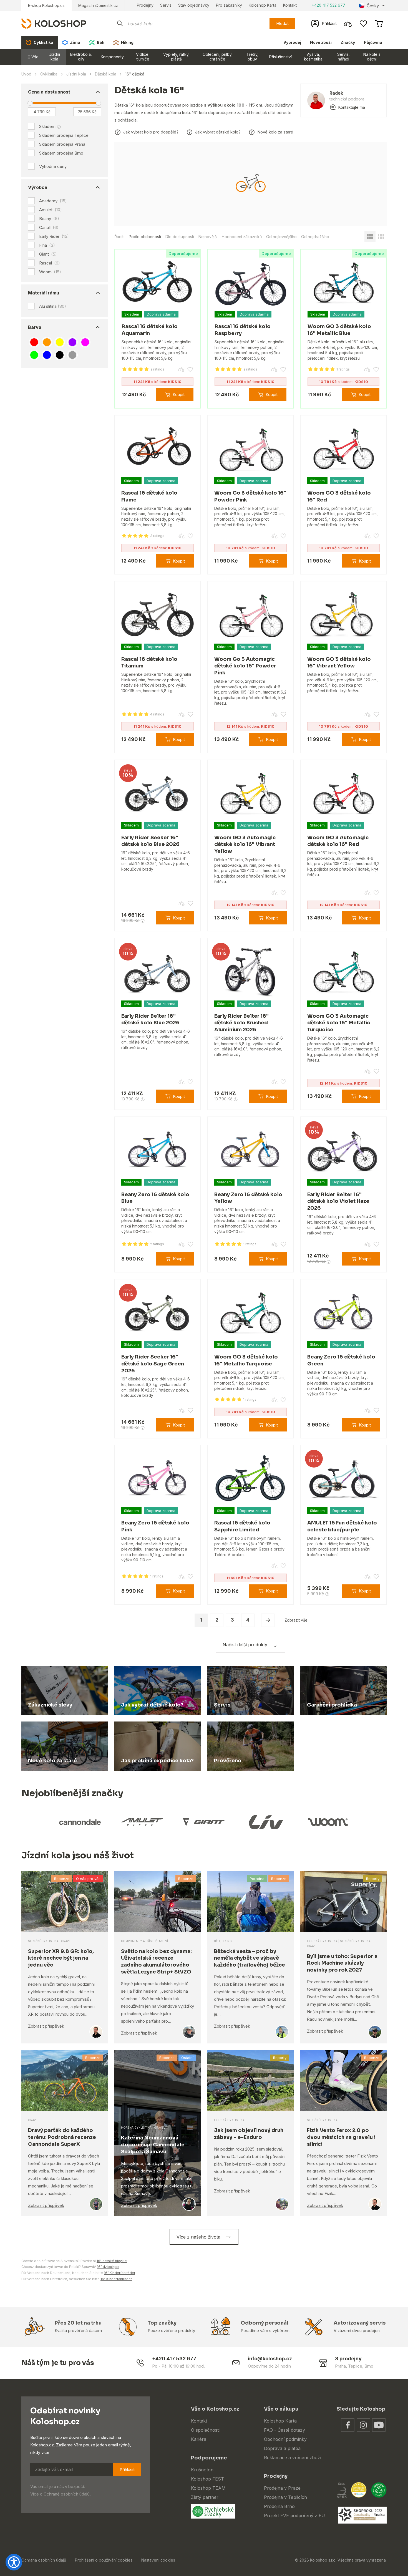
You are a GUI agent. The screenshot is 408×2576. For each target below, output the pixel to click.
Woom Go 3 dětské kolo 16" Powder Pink (250, 496)
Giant (48, 254)
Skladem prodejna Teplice (64, 135)
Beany (49, 219)
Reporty (373, 1879)
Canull (49, 228)
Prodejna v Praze (282, 2488)
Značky (348, 42)
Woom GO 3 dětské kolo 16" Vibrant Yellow (339, 663)
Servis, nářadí (343, 57)
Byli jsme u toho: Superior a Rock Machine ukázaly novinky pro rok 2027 (342, 1963)
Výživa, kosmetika (313, 57)
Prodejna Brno (279, 2506)
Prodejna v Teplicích (285, 2497)
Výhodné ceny (53, 166)
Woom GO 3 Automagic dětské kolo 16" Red (338, 841)
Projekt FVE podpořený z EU (294, 2515)
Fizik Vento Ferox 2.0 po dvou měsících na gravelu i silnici (341, 2137)
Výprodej (292, 42)
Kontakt (290, 5)
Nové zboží (321, 42)
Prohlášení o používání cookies (104, 2560)
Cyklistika (49, 74)
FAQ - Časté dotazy (284, 2430)
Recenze (62, 1879)
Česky (373, 6)
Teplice (355, 2366)
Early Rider (54, 236)
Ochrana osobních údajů (44, 2560)
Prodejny (145, 5)
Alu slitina (53, 306)
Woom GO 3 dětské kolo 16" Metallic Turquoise (246, 1360)
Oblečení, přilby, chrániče (218, 57)
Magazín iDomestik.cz (98, 5)
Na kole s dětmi (372, 57)
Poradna (257, 1879)
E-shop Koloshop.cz (46, 5)
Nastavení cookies (158, 2560)
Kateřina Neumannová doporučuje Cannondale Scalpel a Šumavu (153, 2145)
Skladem (47, 126)
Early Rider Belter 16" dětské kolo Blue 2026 (150, 1019)
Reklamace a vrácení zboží (293, 2457)
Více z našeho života (198, 2237)
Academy (53, 201)
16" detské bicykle (112, 2261)
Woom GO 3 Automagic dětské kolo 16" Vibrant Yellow (245, 845)
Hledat (282, 23)
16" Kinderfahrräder (119, 2273)
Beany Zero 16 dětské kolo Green (341, 1360)
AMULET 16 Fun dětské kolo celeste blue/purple (342, 1526)
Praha (340, 2366)
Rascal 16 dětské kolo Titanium (149, 663)
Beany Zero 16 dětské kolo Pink (155, 1526)
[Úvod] (54, 23)
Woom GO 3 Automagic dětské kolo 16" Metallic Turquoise (339, 1023)
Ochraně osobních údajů (67, 2494)
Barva (35, 327)
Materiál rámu (44, 293)
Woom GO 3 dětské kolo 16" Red (339, 496)
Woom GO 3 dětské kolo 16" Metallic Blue (339, 330)
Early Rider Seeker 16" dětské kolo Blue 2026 (150, 841)
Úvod (26, 74)
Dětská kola (106, 74)
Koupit (179, 395)
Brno (369, 2366)
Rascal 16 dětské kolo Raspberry (243, 330)
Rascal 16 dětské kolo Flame (149, 496)
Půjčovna (373, 42)
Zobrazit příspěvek (46, 2026)
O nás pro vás (88, 1879)
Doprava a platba (282, 2448)
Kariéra (199, 2439)
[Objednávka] (379, 24)
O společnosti (205, 2430)
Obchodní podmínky (285, 2439)
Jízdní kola (55, 57)
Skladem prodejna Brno (61, 153)
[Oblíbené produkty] (363, 24)
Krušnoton (202, 2470)
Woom (50, 272)
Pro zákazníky (229, 5)
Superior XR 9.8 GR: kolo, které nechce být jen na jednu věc (61, 1958)
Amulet (51, 210)
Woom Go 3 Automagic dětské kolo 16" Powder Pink (245, 666)
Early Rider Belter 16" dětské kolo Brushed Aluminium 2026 (241, 1023)
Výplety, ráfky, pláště (176, 57)
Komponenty (112, 57)
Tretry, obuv (252, 57)
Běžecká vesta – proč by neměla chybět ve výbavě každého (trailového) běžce (250, 1958)
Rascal (50, 263)
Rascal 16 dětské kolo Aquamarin (150, 330)
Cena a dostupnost (49, 92)
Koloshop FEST (207, 2479)
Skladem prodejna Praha (62, 144)
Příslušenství (280, 57)
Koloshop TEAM (208, 2488)
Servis (166, 5)
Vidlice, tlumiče (143, 57)
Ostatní (187, 2058)
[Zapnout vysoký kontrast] (14, 2562)
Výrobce (38, 187)
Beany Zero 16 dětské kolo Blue (155, 1198)
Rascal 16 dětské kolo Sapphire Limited (242, 1526)
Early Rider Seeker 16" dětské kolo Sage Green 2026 (153, 1364)
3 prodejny (348, 2359)
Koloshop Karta (263, 5)
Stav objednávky (194, 5)
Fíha (47, 245)
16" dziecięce (108, 2267)
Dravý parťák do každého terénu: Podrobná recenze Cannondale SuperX (62, 2137)
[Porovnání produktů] (348, 24)
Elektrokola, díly (81, 57)
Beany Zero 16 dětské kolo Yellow (248, 1198)
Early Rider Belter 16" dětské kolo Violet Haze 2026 (338, 1201)
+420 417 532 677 (328, 5)
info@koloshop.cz (270, 2359)
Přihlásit (127, 2470)
